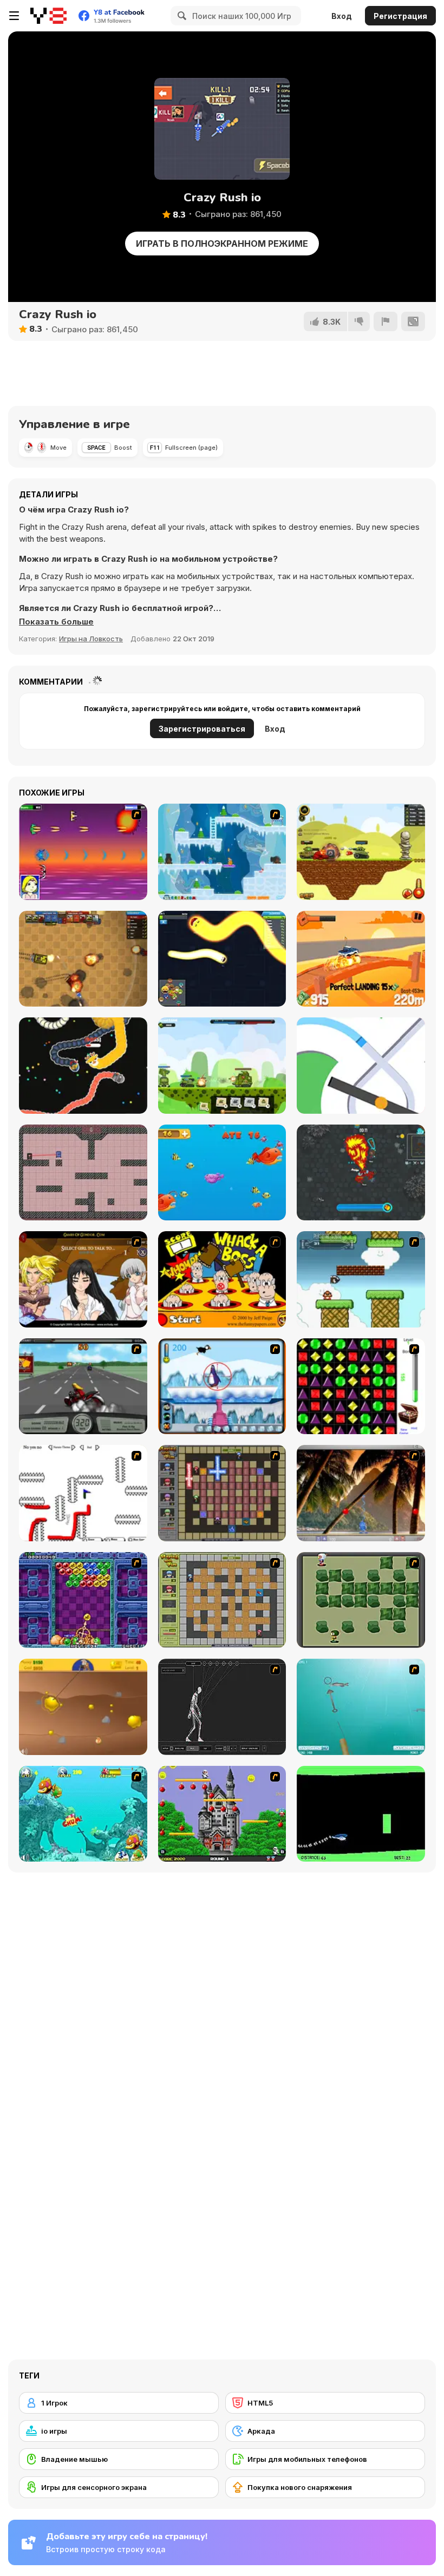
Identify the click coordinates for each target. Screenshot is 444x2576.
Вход (342, 16)
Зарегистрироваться (202, 729)
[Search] (180, 16)
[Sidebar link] (14, 16)
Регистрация (400, 16)
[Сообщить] (386, 321)
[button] (56, 622)
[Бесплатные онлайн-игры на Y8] (48, 16)
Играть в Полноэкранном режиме (222, 244)
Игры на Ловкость (91, 639)
